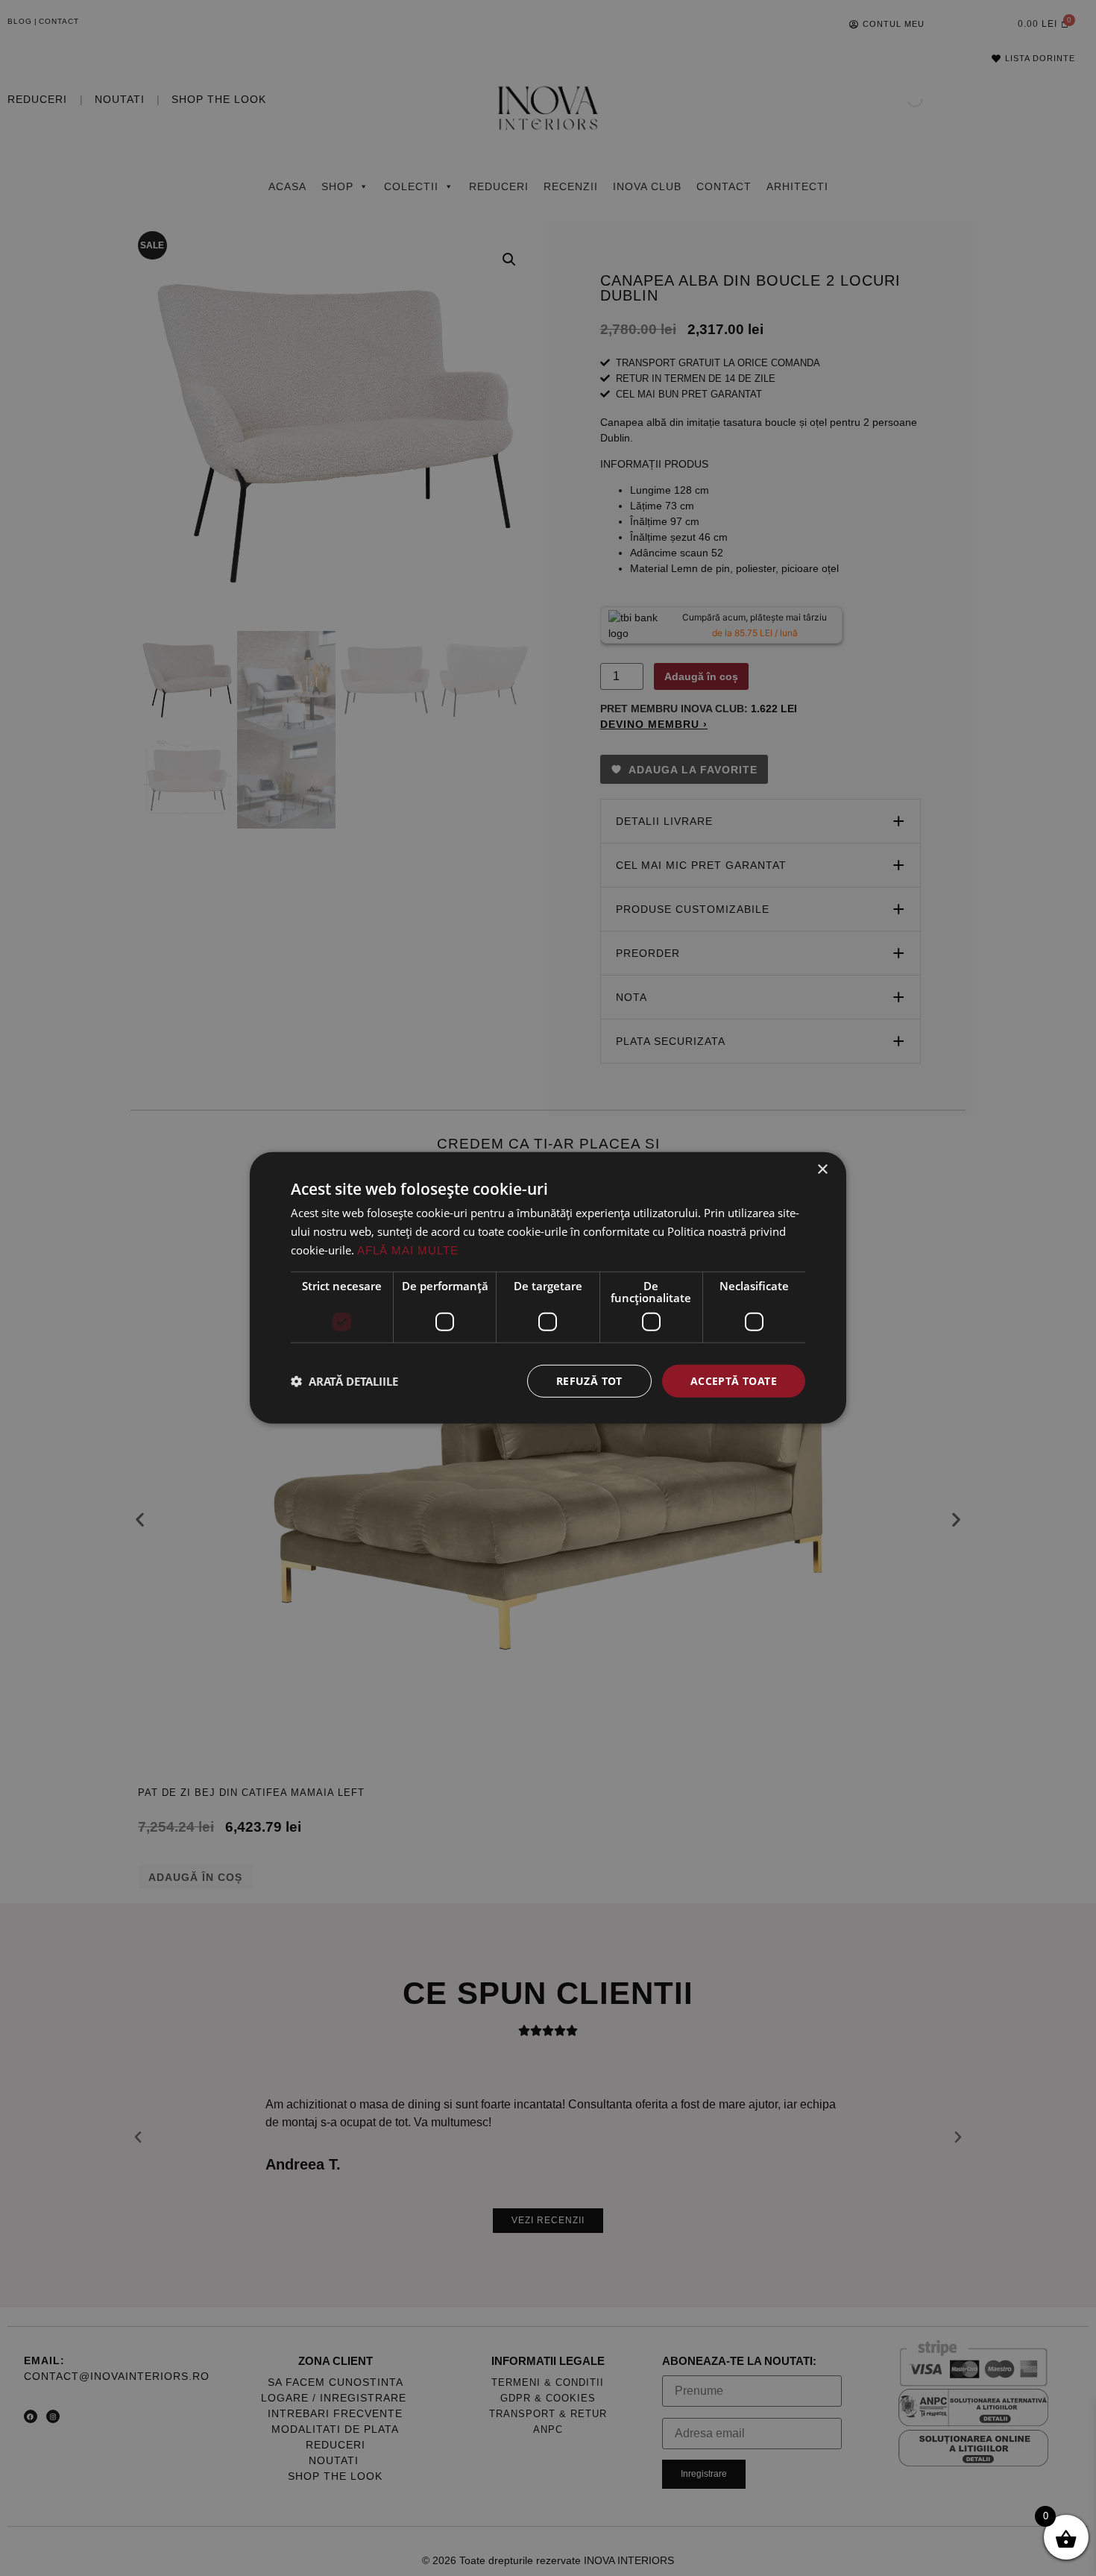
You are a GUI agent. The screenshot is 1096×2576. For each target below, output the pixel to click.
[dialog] (548, 1288)
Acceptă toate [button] (734, 1380)
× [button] (822, 1170)
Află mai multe (408, 1250)
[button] (344, 1381)
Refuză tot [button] (589, 1380)
